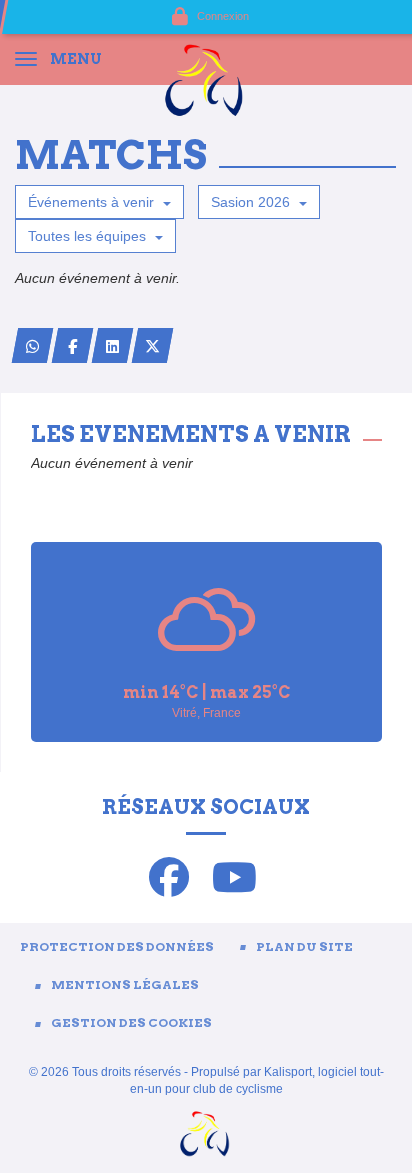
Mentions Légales (125, 984)
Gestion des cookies (131, 1022)
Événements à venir (93, 202)
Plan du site (304, 946)
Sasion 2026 (252, 202)
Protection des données (117, 946)
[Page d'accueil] (206, 78)
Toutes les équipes (89, 236)
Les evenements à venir (191, 434)
